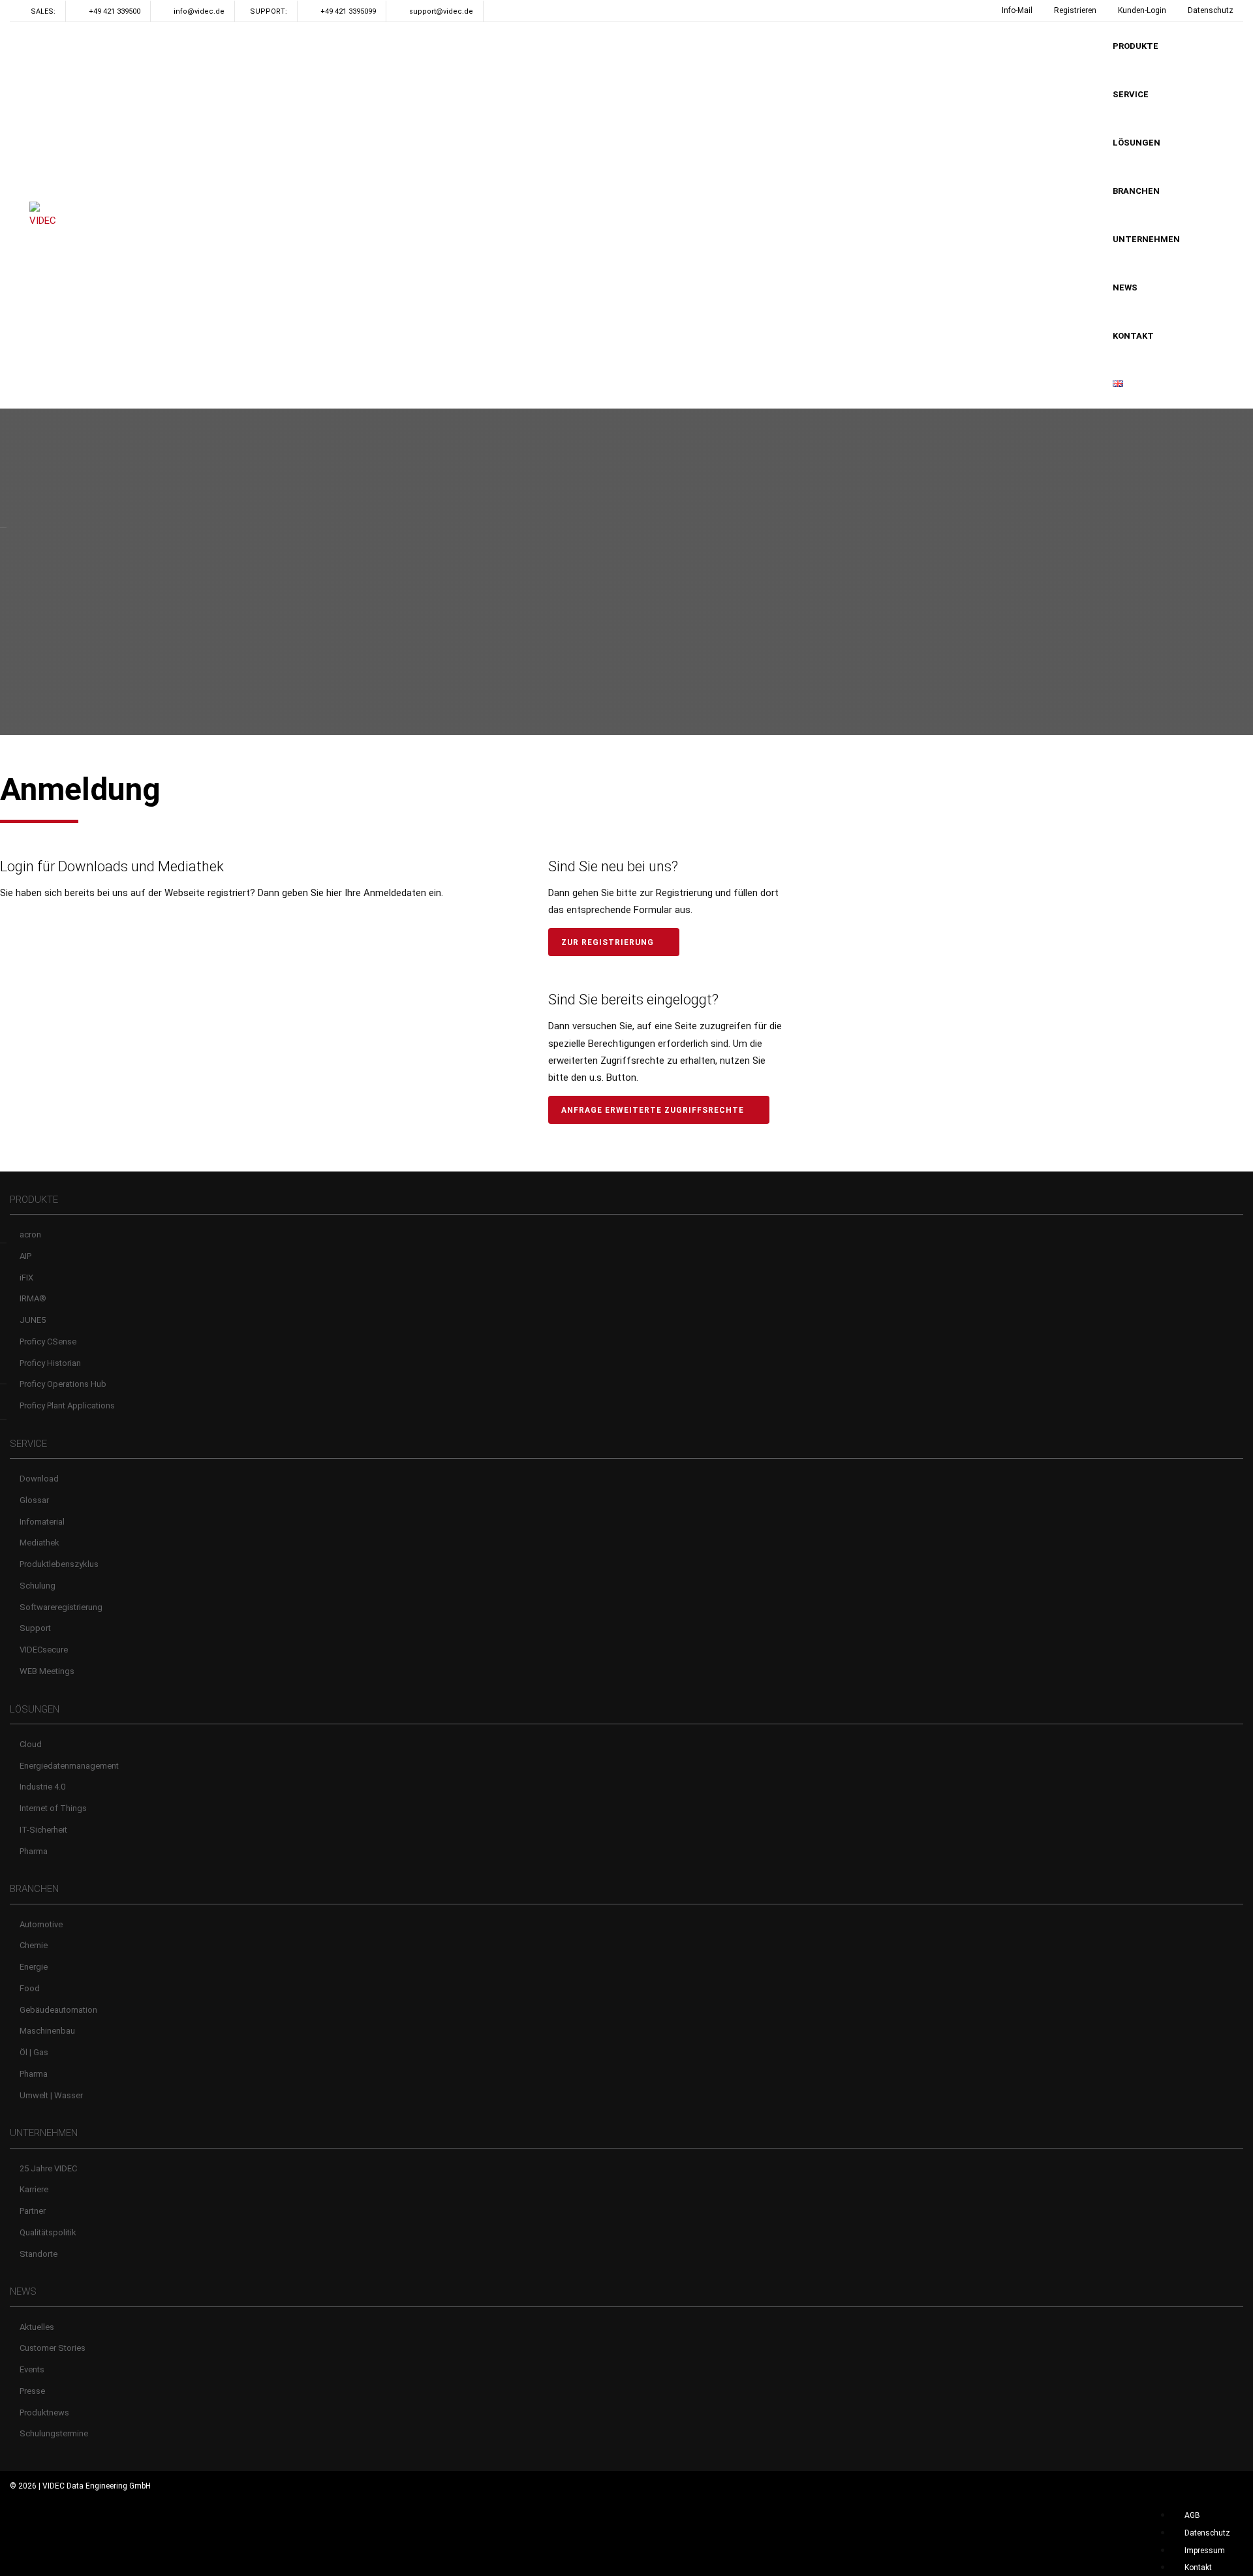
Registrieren (1075, 10)
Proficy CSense (48, 1342)
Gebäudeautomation (58, 2010)
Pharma (34, 1851)
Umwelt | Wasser (51, 2095)
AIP (25, 1256)
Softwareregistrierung (61, 1607)
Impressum (1205, 2551)
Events (32, 2369)
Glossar (34, 1500)
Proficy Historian (50, 1363)
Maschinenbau (47, 2031)
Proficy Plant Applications (67, 1405)
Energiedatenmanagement (69, 1766)
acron (30, 1234)
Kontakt (1198, 2568)
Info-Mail (1017, 10)
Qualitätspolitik (48, 2232)
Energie (34, 1967)
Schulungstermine (54, 2433)
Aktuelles (37, 2327)
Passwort (27, 983)
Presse (32, 2391)
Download (39, 1479)
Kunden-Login (1142, 10)
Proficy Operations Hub (63, 1384)
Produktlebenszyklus (59, 1564)
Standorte (39, 2254)
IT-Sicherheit (43, 1830)
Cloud (31, 1744)
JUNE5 (33, 1320)
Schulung (38, 1586)
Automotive (41, 1924)
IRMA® (33, 1298)
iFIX (26, 1278)
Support (35, 1628)
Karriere (34, 2189)
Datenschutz (1211, 10)
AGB (1192, 2515)
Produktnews (44, 2413)
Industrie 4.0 (42, 1787)
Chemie (34, 1945)
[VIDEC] (46, 216)
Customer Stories (53, 2348)
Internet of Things (53, 1808)
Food (30, 1988)
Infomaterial (42, 1522)
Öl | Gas (34, 2052)
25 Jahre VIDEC (48, 2168)
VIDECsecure (44, 1650)
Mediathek (39, 1543)
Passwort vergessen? (255, 1106)
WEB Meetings (47, 1671)
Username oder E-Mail (57, 929)
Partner (33, 2211)
